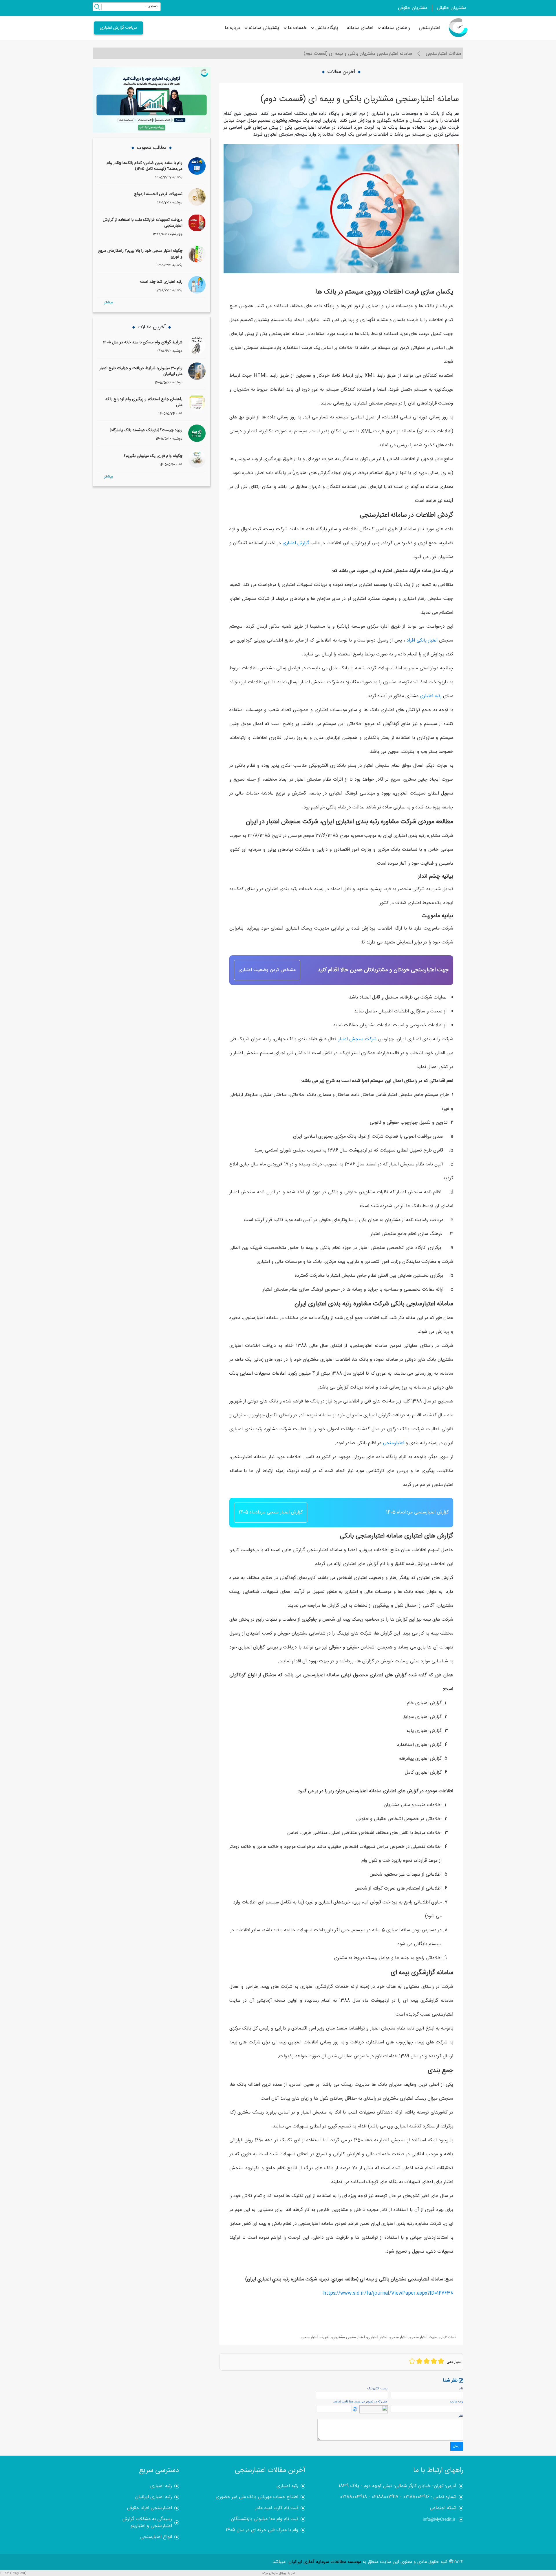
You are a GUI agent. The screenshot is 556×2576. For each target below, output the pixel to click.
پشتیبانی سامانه (264, 28)
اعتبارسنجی (429, 28)
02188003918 (353, 2497)
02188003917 (385, 2497)
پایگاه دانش (327, 28)
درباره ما (232, 28)
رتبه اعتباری (431, 696)
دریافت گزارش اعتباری (118, 28)
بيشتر (108, 303)
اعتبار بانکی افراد (422, 641)
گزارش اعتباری (296, 543)
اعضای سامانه (360, 28)
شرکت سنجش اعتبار (357, 1039)
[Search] (97, 8)
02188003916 (416, 2497)
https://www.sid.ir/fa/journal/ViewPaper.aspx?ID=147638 (388, 2293)
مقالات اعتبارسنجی (443, 54)
